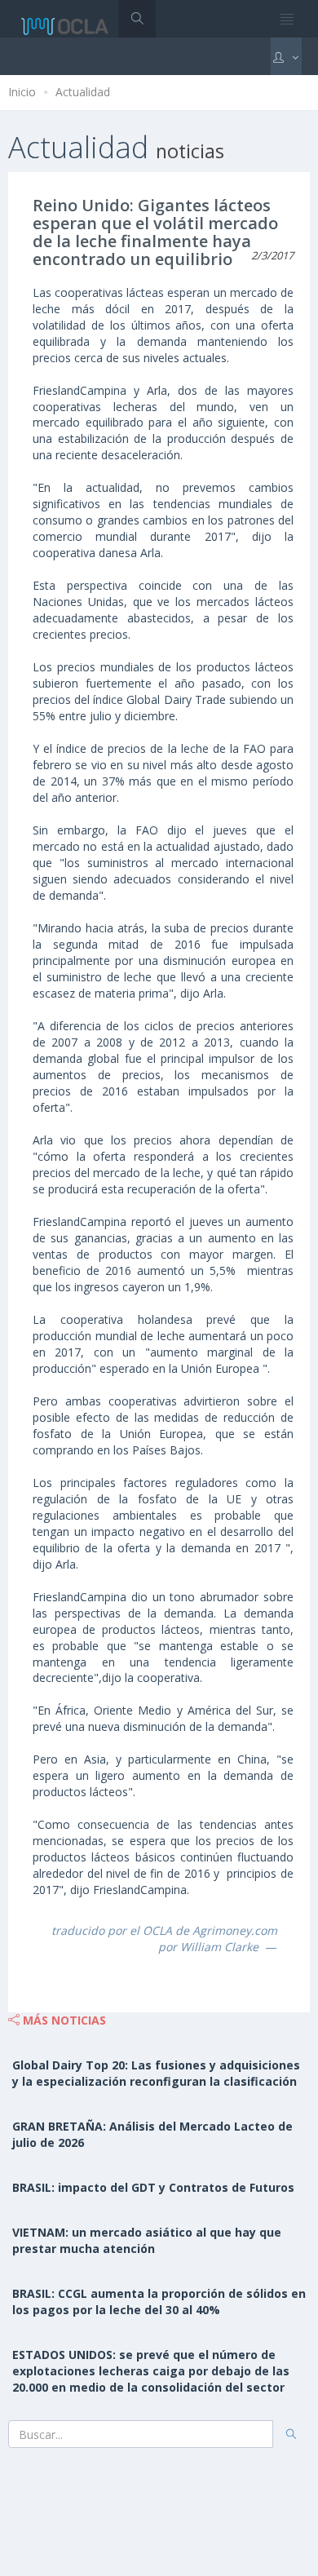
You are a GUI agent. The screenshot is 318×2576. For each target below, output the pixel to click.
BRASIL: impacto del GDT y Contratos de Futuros (153, 2187)
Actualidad (83, 92)
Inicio (22, 92)
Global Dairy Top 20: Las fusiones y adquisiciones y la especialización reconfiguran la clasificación (156, 2073)
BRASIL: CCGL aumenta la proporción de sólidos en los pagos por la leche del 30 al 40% (159, 2302)
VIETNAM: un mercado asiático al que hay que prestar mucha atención (147, 2240)
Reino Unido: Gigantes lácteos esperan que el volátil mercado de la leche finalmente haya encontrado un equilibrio (155, 232)
